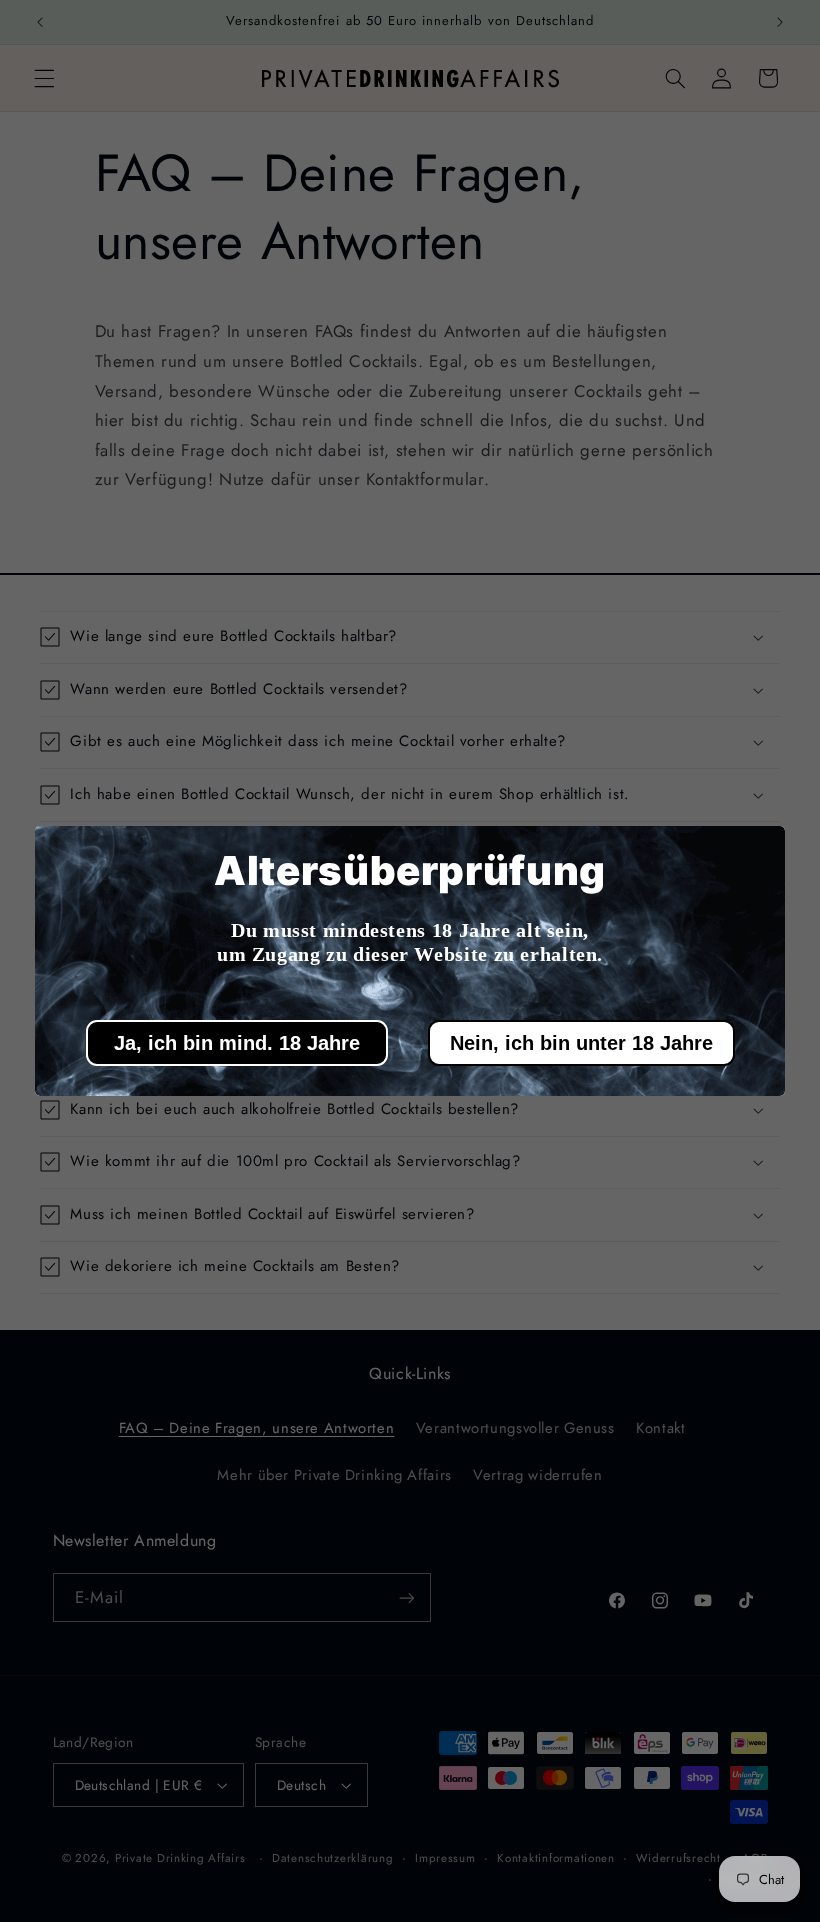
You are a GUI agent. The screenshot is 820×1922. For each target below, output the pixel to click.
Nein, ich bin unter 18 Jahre (581, 1043)
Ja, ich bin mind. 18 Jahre (237, 1043)
